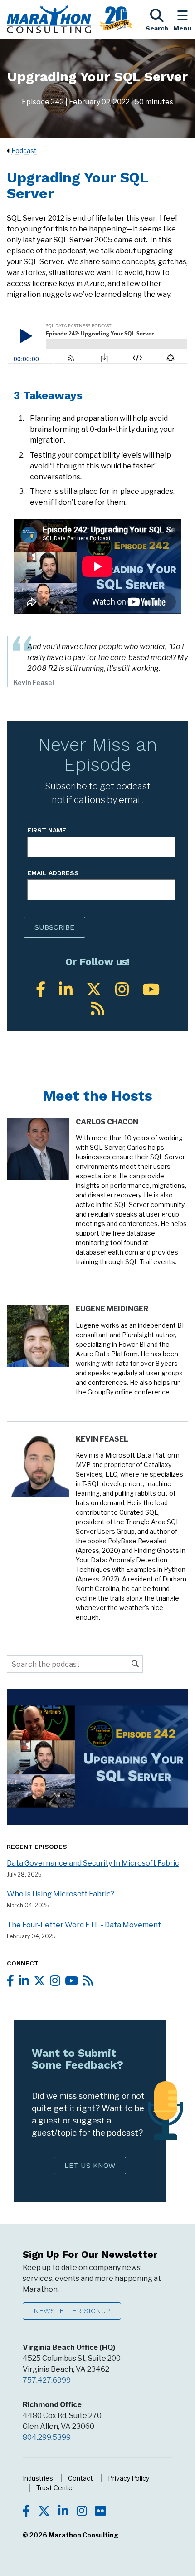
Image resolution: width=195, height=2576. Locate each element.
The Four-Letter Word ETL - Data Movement (84, 1925)
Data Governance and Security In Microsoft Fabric (93, 1863)
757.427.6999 (47, 2380)
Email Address (53, 873)
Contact (80, 2478)
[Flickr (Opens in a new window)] (100, 2512)
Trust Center (56, 2488)
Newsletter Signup (72, 2311)
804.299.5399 (47, 2437)
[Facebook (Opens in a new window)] (41, 989)
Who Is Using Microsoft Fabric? (61, 1894)
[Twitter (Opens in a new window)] (94, 989)
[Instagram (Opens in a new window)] (122, 989)
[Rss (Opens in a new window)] (97, 1008)
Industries (38, 2478)
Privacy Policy (129, 2478)
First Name (47, 830)
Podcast (24, 150)
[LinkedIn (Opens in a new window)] (66, 989)
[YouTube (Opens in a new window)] (151, 989)
